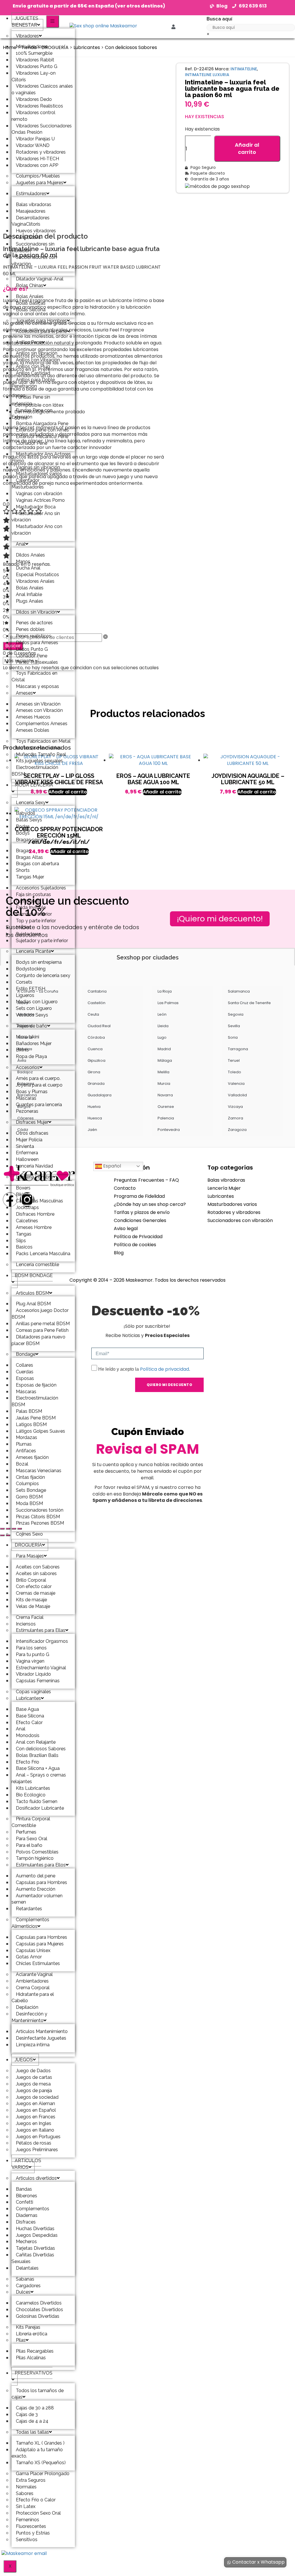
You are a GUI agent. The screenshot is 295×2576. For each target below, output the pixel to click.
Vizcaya (235, 1107)
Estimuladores (31, 194)
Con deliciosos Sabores (131, 47)
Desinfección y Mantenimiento (29, 2017)
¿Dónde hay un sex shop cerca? (150, 1204)
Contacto (125, 1188)
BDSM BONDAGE (34, 1275)
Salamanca (239, 991)
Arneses (24, 693)
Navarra (165, 1095)
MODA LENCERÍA (34, 785)
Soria (233, 1037)
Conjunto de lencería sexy (43, 975)
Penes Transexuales (37, 662)
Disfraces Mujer (32, 1122)
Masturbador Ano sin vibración (36, 517)
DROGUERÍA (28, 1545)
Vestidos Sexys (32, 1015)
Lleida (163, 1026)
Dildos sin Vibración (36, 612)
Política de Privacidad (138, 1237)
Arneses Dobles (33, 730)
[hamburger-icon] (53, 21)
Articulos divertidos (36, 2178)
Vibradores (27, 36)
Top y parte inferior (36, 921)
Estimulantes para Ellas (41, 1630)
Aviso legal (126, 1228)
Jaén (92, 1130)
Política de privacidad (164, 1369)
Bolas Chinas (30, 285)
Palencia (166, 1118)
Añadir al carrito (247, 149)
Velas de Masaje (33, 1606)
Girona (94, 1072)
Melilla (163, 1072)
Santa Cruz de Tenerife (249, 1003)
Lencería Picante (33, 951)
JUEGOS (24, 2060)
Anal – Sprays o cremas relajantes (39, 1778)
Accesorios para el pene (41, 331)
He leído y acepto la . (144, 1369)
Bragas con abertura (37, 864)
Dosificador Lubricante (40, 1808)
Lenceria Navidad (34, 1166)
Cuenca (95, 1049)
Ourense (166, 1107)
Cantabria (97, 991)
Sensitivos (27, 2540)
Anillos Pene (29, 342)
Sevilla (234, 1026)
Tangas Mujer (30, 877)
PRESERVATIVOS (34, 2373)
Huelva (94, 1107)
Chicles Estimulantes (38, 1963)
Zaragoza (237, 1130)
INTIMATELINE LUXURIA (207, 75)
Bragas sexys (30, 840)
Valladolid (237, 1095)
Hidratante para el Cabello (33, 1998)
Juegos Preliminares (37, 2150)
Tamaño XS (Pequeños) (41, 2463)
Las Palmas (168, 1003)
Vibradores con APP (37, 165)
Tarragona (238, 1049)
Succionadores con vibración (34, 261)
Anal (21, 544)
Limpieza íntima (33, 2045)
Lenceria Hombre (34, 1177)
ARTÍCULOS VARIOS (26, 2164)
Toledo (235, 1072)
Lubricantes (28, 1698)
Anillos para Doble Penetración (33, 383)
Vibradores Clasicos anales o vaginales (42, 89)
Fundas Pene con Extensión (32, 414)
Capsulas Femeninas (38, 1681)
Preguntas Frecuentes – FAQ (146, 1180)
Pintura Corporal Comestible (31, 1822)
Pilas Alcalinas (31, 2358)
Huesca (95, 1118)
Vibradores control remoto (33, 116)
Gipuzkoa (97, 1060)
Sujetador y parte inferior (42, 941)
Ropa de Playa (31, 1056)
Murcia (164, 1084)
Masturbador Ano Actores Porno (41, 457)
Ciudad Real (99, 1026)
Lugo (162, 1037)
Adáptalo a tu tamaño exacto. (37, 2453)
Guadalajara (100, 1095)
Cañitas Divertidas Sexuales (33, 2258)
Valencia (236, 1084)
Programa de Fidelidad (139, 1196)
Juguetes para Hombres (41, 321)
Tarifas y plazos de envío (142, 1212)
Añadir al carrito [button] (68, 792)
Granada (96, 1084)
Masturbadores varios (232, 1204)
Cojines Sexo (29, 1534)
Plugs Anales (30, 601)
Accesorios (28, 1067)
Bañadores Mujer (34, 1043)
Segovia (236, 1014)
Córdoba (96, 1037)
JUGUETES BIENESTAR (25, 22)
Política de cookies (135, 1245)
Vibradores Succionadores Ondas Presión (42, 129)
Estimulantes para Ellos (41, 1865)
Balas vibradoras (226, 1180)
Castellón (97, 1003)
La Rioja (165, 991)
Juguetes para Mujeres (40, 183)
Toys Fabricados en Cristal (34, 676)
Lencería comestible (37, 1265)
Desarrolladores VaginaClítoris (31, 221)
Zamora (236, 1118)
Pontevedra (169, 1130)
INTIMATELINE (244, 69)
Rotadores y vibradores (234, 1212)
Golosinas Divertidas (38, 2316)
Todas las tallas (32, 2432)
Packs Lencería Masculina (43, 1254)
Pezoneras (27, 1111)
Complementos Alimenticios (30, 1923)
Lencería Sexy (31, 803)
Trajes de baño (32, 1026)
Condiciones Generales (140, 1220)
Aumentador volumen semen (37, 1899)
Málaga (165, 1060)
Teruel (234, 1060)
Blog (119, 1253)
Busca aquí (219, 19)
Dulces (23, 2292)
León (162, 1014)
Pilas (21, 2340)
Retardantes (29, 1909)
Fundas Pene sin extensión (31, 400)
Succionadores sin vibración (33, 247)
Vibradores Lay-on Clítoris (34, 76)
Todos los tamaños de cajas (38, 2394)
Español (111, 1166)
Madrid (164, 1049)
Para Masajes (30, 1556)
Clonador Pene (32, 443)
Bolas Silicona (31, 310)
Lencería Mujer (224, 1188)
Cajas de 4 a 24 (32, 2421)
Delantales (27, 2268)
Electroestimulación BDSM (35, 771)
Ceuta (93, 1014)
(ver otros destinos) (140, 6)
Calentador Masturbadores (28, 484)
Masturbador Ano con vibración (37, 530)
